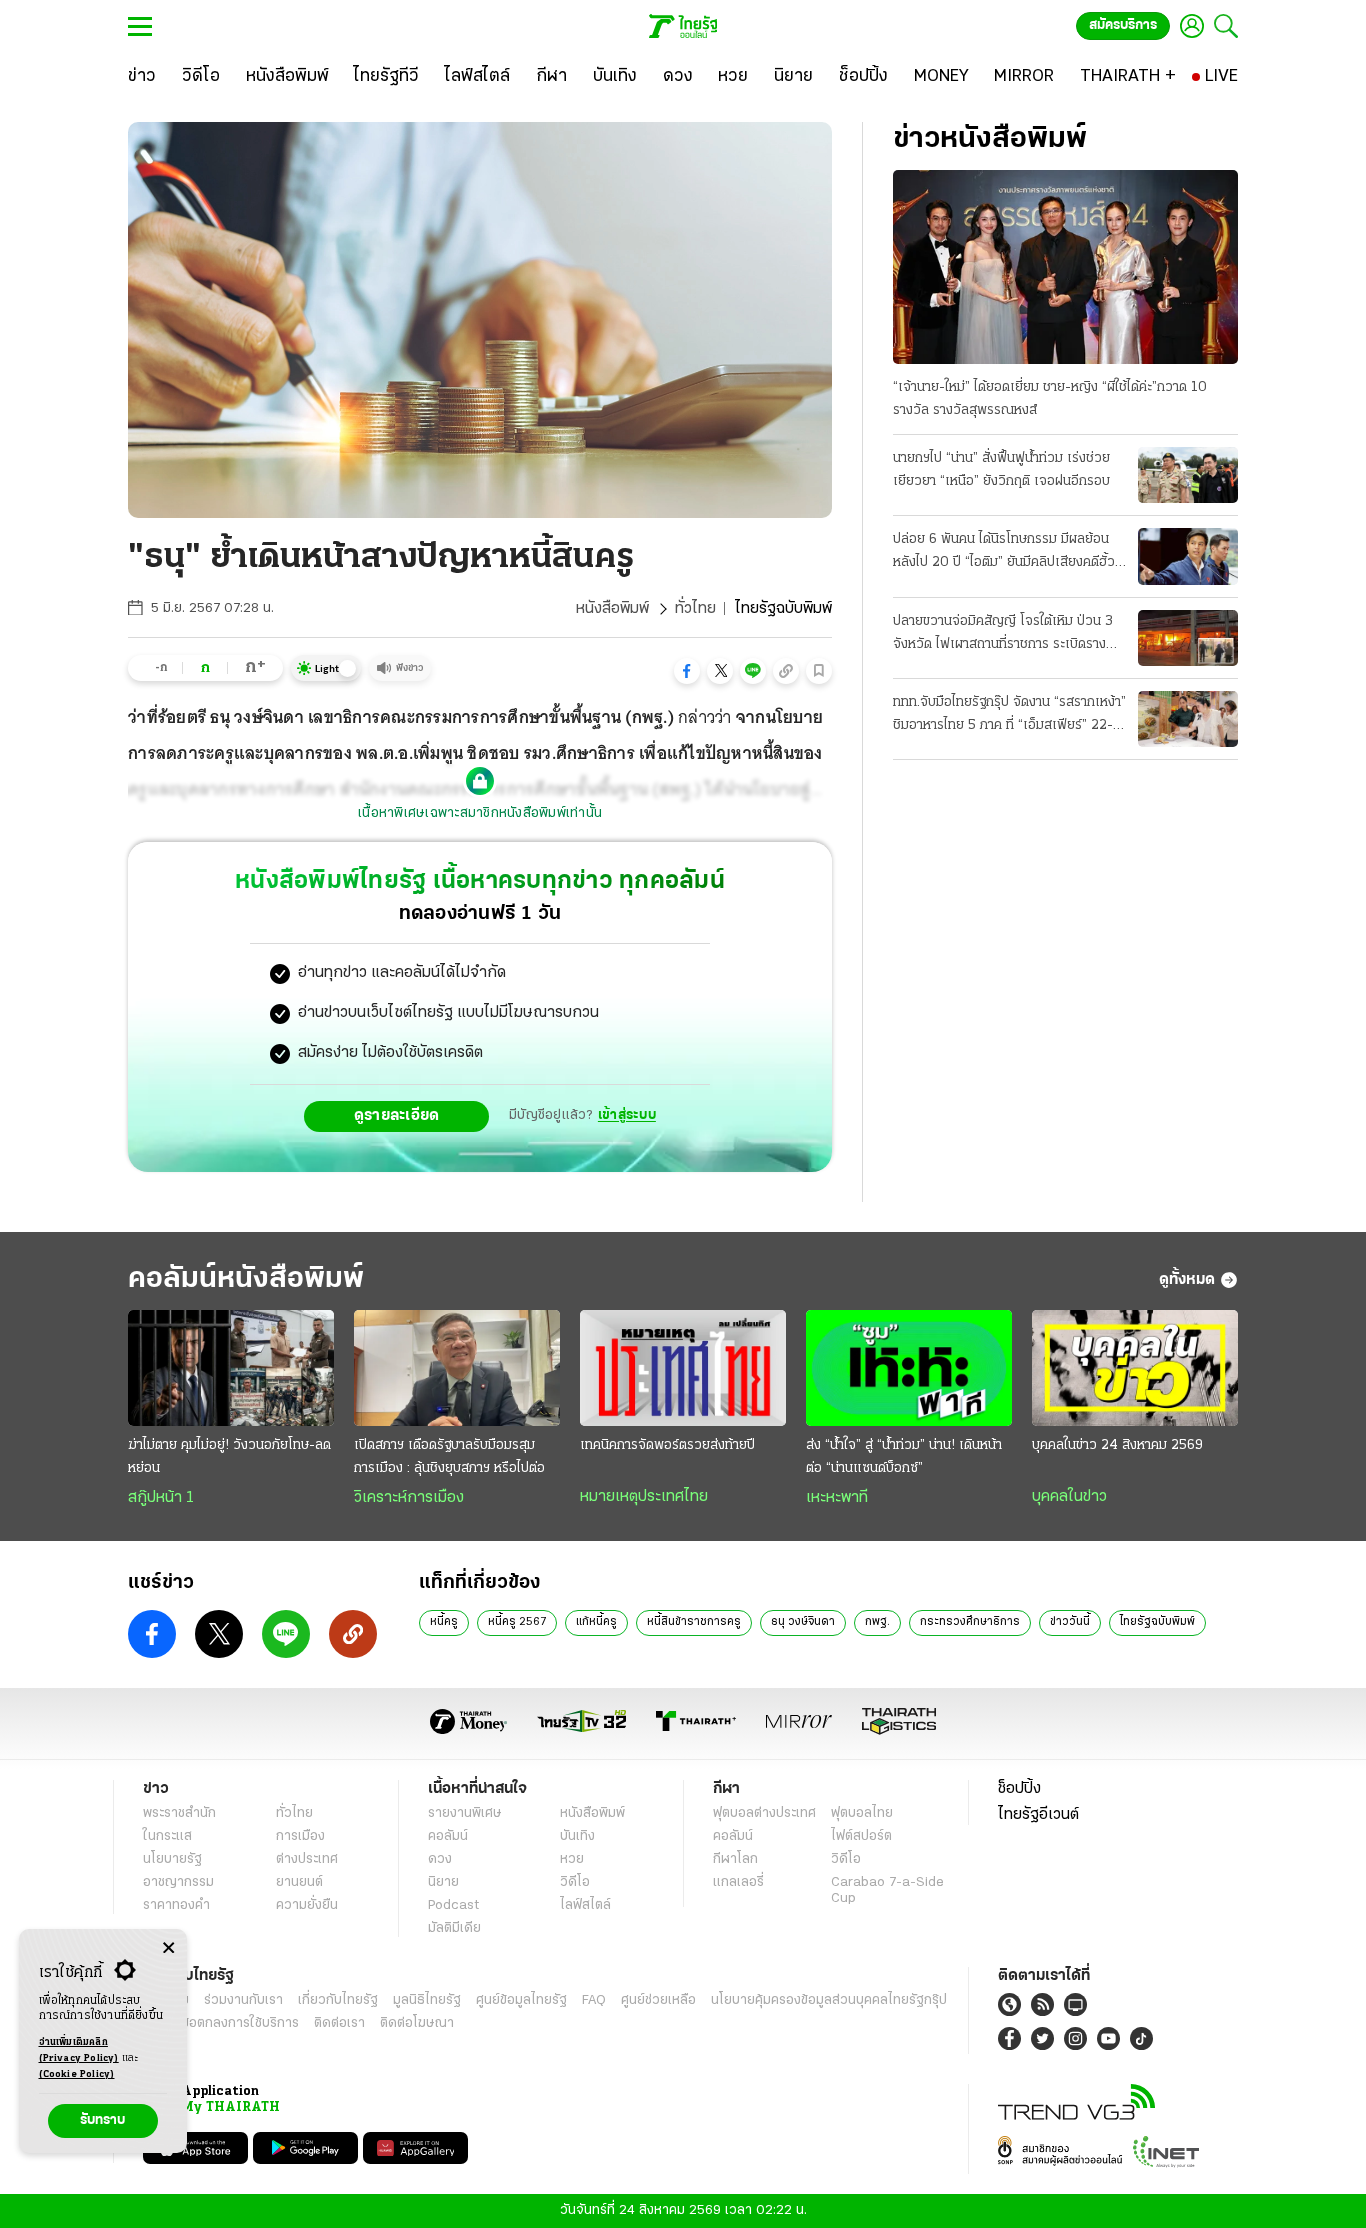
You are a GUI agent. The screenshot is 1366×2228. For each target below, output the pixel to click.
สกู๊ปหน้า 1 (161, 1498)
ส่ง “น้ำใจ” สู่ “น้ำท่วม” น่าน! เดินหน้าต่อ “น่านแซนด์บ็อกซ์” (904, 1457)
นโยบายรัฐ (172, 1859)
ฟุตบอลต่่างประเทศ (764, 1813)
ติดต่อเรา (339, 2023)
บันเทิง (577, 1836)
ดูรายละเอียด (397, 1116)
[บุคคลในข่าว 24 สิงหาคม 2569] (1135, 1368)
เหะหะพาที (837, 1498)
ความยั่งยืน (307, 1905)
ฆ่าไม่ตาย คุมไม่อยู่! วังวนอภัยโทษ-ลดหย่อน (229, 1457)
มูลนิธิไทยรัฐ (427, 2000)
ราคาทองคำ (176, 1905)
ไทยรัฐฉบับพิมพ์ (1157, 1622)
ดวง (440, 1859)
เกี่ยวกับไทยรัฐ (338, 2000)
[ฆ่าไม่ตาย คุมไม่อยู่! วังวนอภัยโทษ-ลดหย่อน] (231, 1368)
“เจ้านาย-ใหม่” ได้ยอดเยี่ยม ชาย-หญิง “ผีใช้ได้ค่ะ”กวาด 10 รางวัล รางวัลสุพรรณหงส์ (1050, 399)
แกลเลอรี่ (738, 1882)
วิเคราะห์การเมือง (409, 1498)
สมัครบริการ (1123, 25)
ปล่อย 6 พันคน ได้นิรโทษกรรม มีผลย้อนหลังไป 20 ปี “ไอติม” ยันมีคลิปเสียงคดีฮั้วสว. (1004, 553)
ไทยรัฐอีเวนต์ (1038, 1815)
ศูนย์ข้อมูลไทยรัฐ (521, 2000)
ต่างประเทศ (307, 1859)
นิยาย (443, 1882)
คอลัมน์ (448, 1836)
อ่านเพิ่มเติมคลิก (79, 2050)
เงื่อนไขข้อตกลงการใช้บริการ (221, 2023)
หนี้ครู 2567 (517, 1622)
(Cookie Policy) (77, 2074)
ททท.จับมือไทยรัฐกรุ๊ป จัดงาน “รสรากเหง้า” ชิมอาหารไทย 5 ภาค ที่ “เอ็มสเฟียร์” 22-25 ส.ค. (1009, 716)
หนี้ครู (444, 1622)
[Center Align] (168, 1948)
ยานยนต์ (299, 1882)
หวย (572, 1859)
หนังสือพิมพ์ (612, 609)
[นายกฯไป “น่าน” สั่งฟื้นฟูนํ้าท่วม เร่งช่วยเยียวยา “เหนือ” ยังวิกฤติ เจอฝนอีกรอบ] (1188, 475)
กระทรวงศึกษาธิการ (970, 1622)
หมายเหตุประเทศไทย (644, 1497)
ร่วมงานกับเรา (243, 2000)
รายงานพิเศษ (465, 1813)
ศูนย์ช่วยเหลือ (658, 2000)
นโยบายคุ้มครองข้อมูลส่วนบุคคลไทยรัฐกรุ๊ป (829, 2000)
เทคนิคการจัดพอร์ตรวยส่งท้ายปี (667, 1445)
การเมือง (300, 1836)
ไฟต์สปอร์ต (861, 1836)
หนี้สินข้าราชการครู (694, 1622)
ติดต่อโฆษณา (417, 2023)
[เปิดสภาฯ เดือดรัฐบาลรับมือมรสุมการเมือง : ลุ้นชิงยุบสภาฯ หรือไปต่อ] (457, 1368)
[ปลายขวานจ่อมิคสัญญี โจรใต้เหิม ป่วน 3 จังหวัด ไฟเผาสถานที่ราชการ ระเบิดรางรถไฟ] (1188, 638)
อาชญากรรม (178, 1882)
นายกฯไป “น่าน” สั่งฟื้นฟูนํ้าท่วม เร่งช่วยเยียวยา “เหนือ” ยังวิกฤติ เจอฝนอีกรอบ (1001, 470)
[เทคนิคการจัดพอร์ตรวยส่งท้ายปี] (683, 1368)
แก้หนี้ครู (596, 1622)
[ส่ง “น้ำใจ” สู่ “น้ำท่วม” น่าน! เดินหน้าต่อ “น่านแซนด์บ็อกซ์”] (909, 1368)
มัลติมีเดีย (454, 1928)
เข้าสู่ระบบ (627, 1115)
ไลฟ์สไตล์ (585, 1905)
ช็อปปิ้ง (1019, 1789)
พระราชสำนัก (179, 1813)
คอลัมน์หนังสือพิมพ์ (246, 1279)
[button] (687, 671)
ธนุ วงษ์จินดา (803, 1622)
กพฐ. (877, 1622)
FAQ (594, 2000)
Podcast (453, 1905)
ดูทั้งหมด (1187, 1280)
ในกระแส (167, 1836)
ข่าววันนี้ (1070, 1622)
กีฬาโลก (735, 1859)
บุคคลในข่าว (1069, 1497)
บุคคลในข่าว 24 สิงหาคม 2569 (1117, 1445)
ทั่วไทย (695, 609)
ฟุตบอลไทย (862, 1813)
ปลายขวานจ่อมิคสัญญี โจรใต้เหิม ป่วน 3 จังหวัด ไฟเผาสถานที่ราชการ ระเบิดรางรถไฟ (1003, 635)
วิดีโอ (575, 1882)
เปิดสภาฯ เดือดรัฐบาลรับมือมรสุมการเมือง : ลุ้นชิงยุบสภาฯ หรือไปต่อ (449, 1457)
